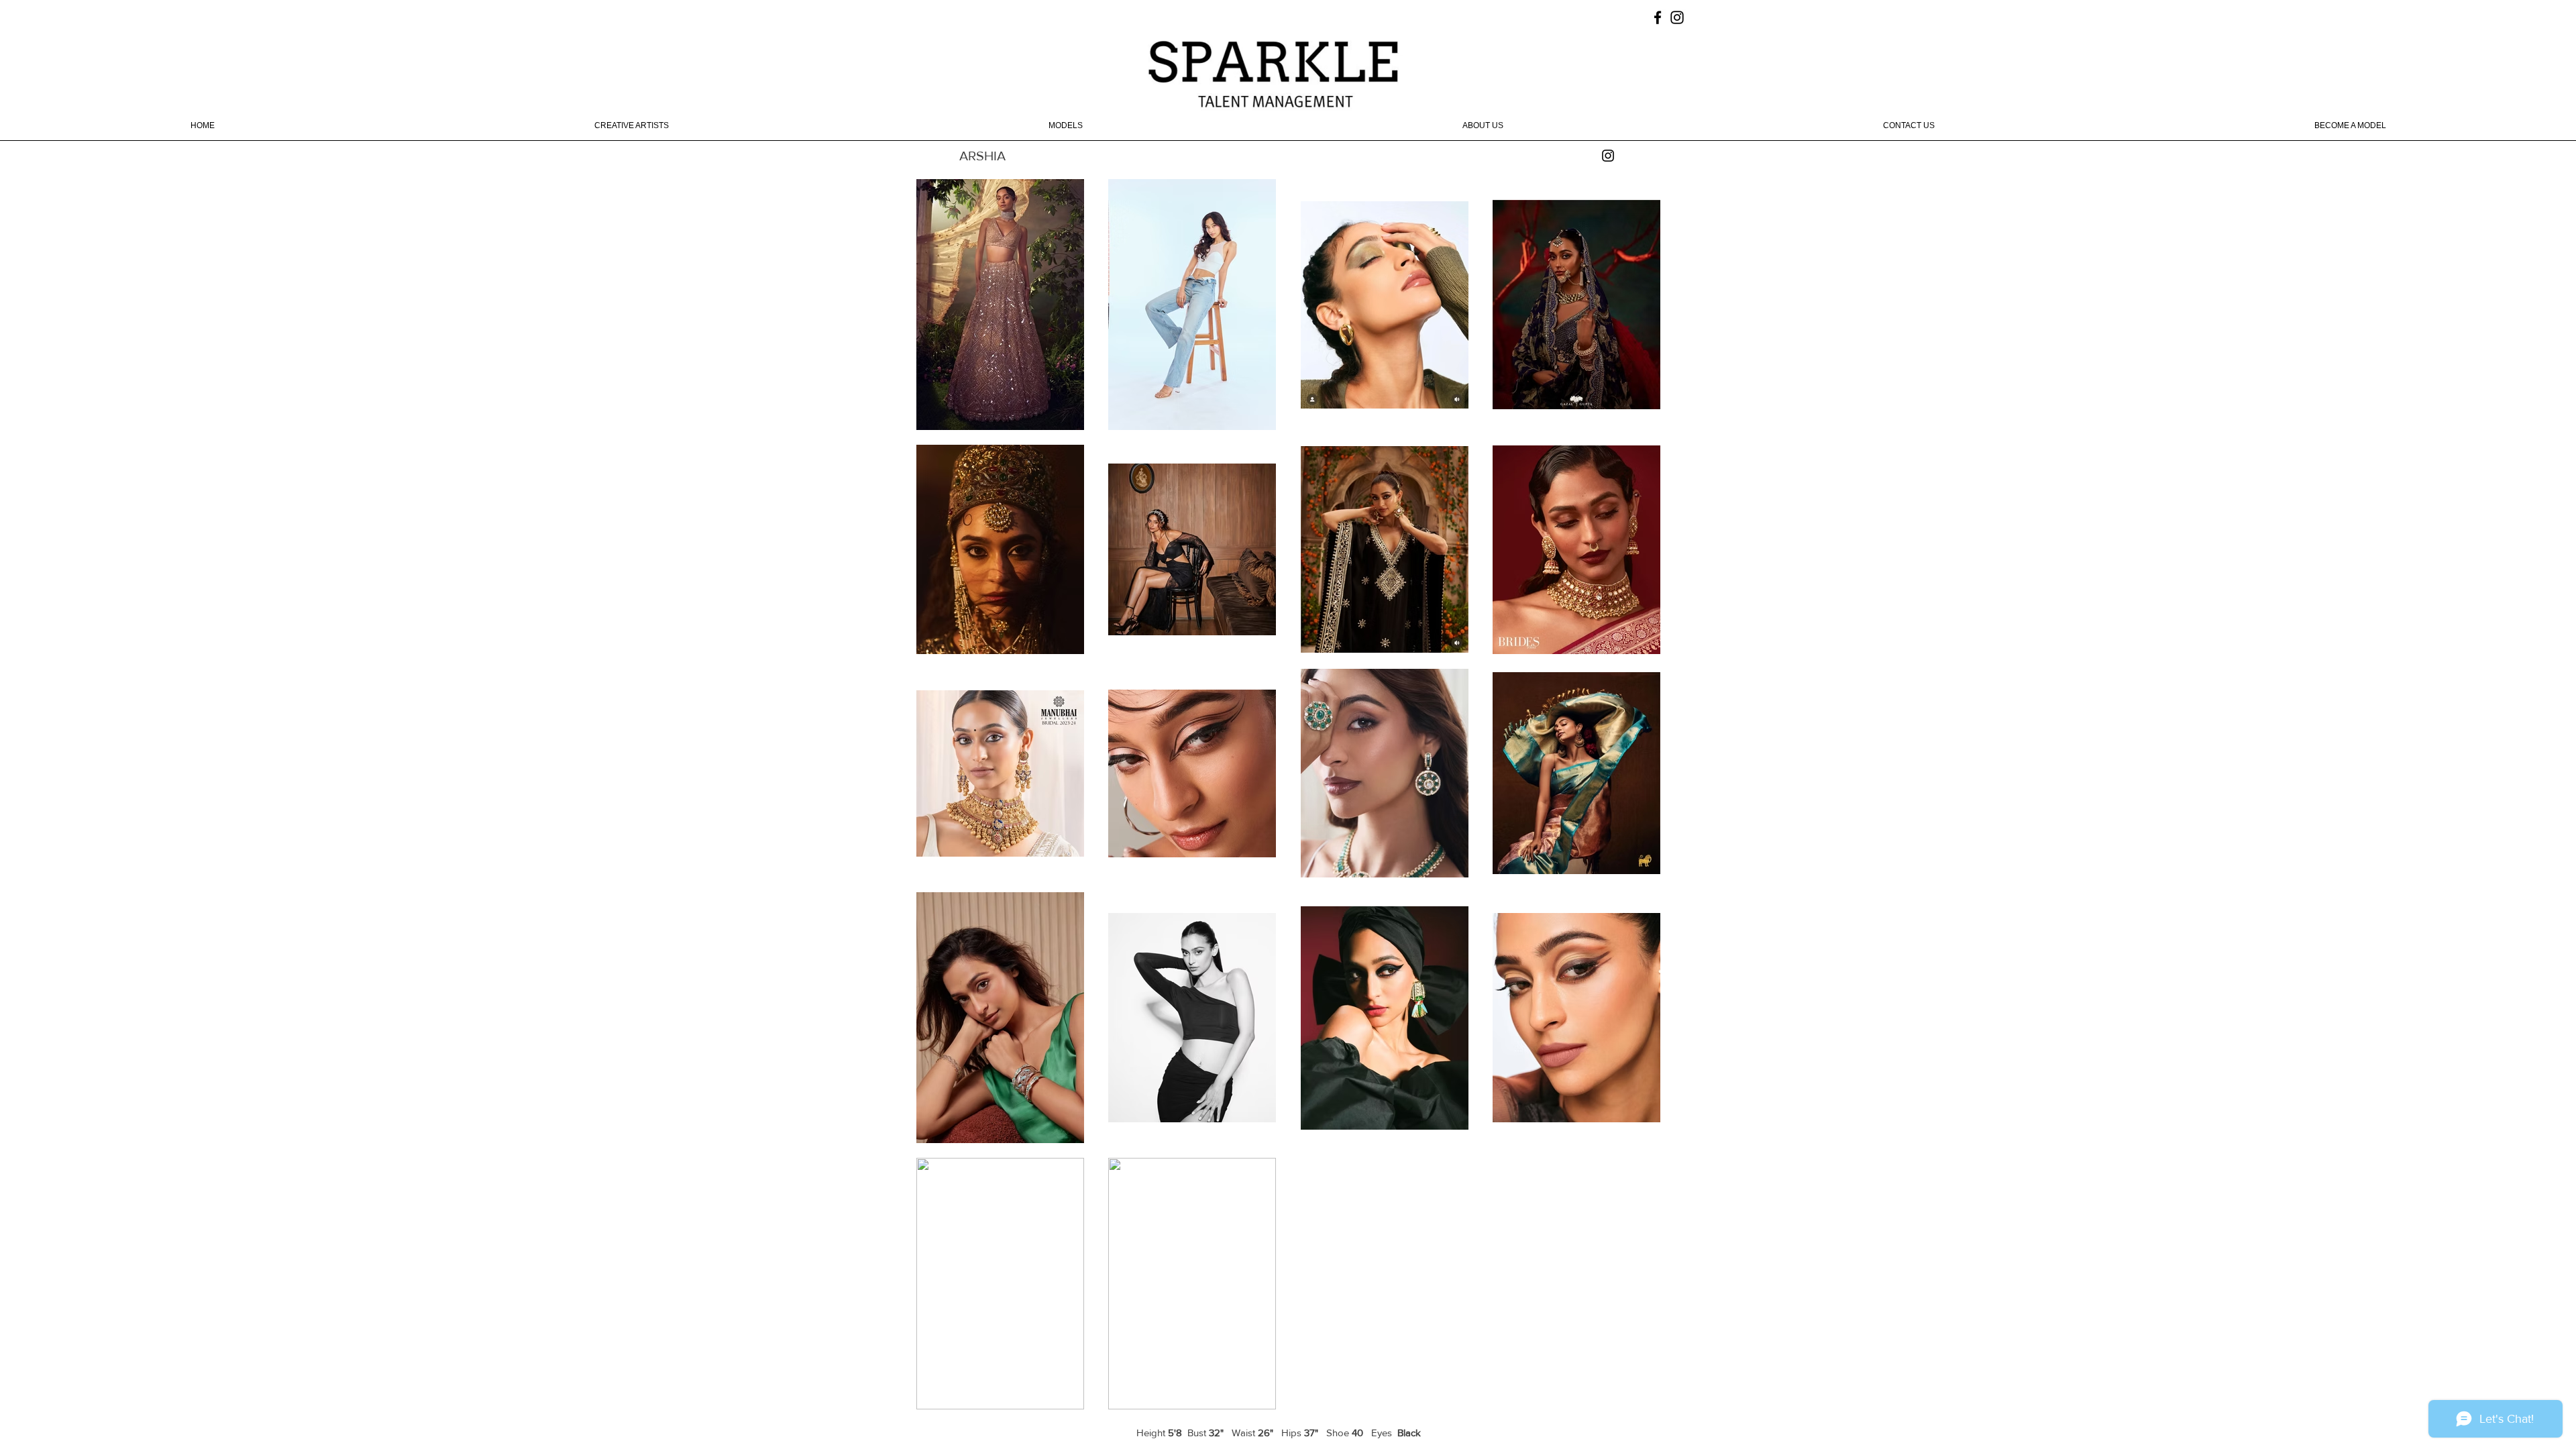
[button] (632, 130)
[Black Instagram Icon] (1677, 17)
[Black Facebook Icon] (1658, 17)
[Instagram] (1608, 156)
